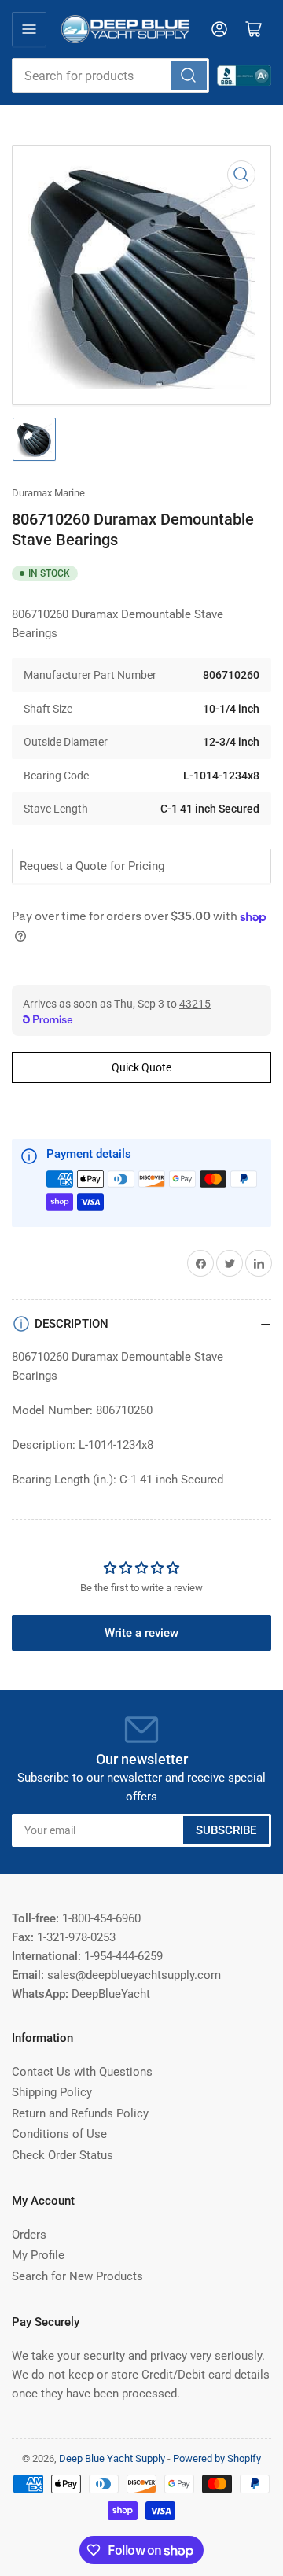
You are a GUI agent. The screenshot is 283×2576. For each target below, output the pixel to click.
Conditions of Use (59, 2134)
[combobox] (110, 76)
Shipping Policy (52, 2092)
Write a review (141, 1633)
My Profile (38, 2255)
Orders (29, 2235)
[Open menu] (29, 29)
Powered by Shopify (217, 2458)
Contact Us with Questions (82, 2072)
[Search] (189, 76)
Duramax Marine (48, 493)
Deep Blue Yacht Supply (112, 2458)
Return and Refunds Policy (80, 2113)
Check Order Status (62, 2155)
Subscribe (226, 1830)
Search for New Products (77, 2276)
